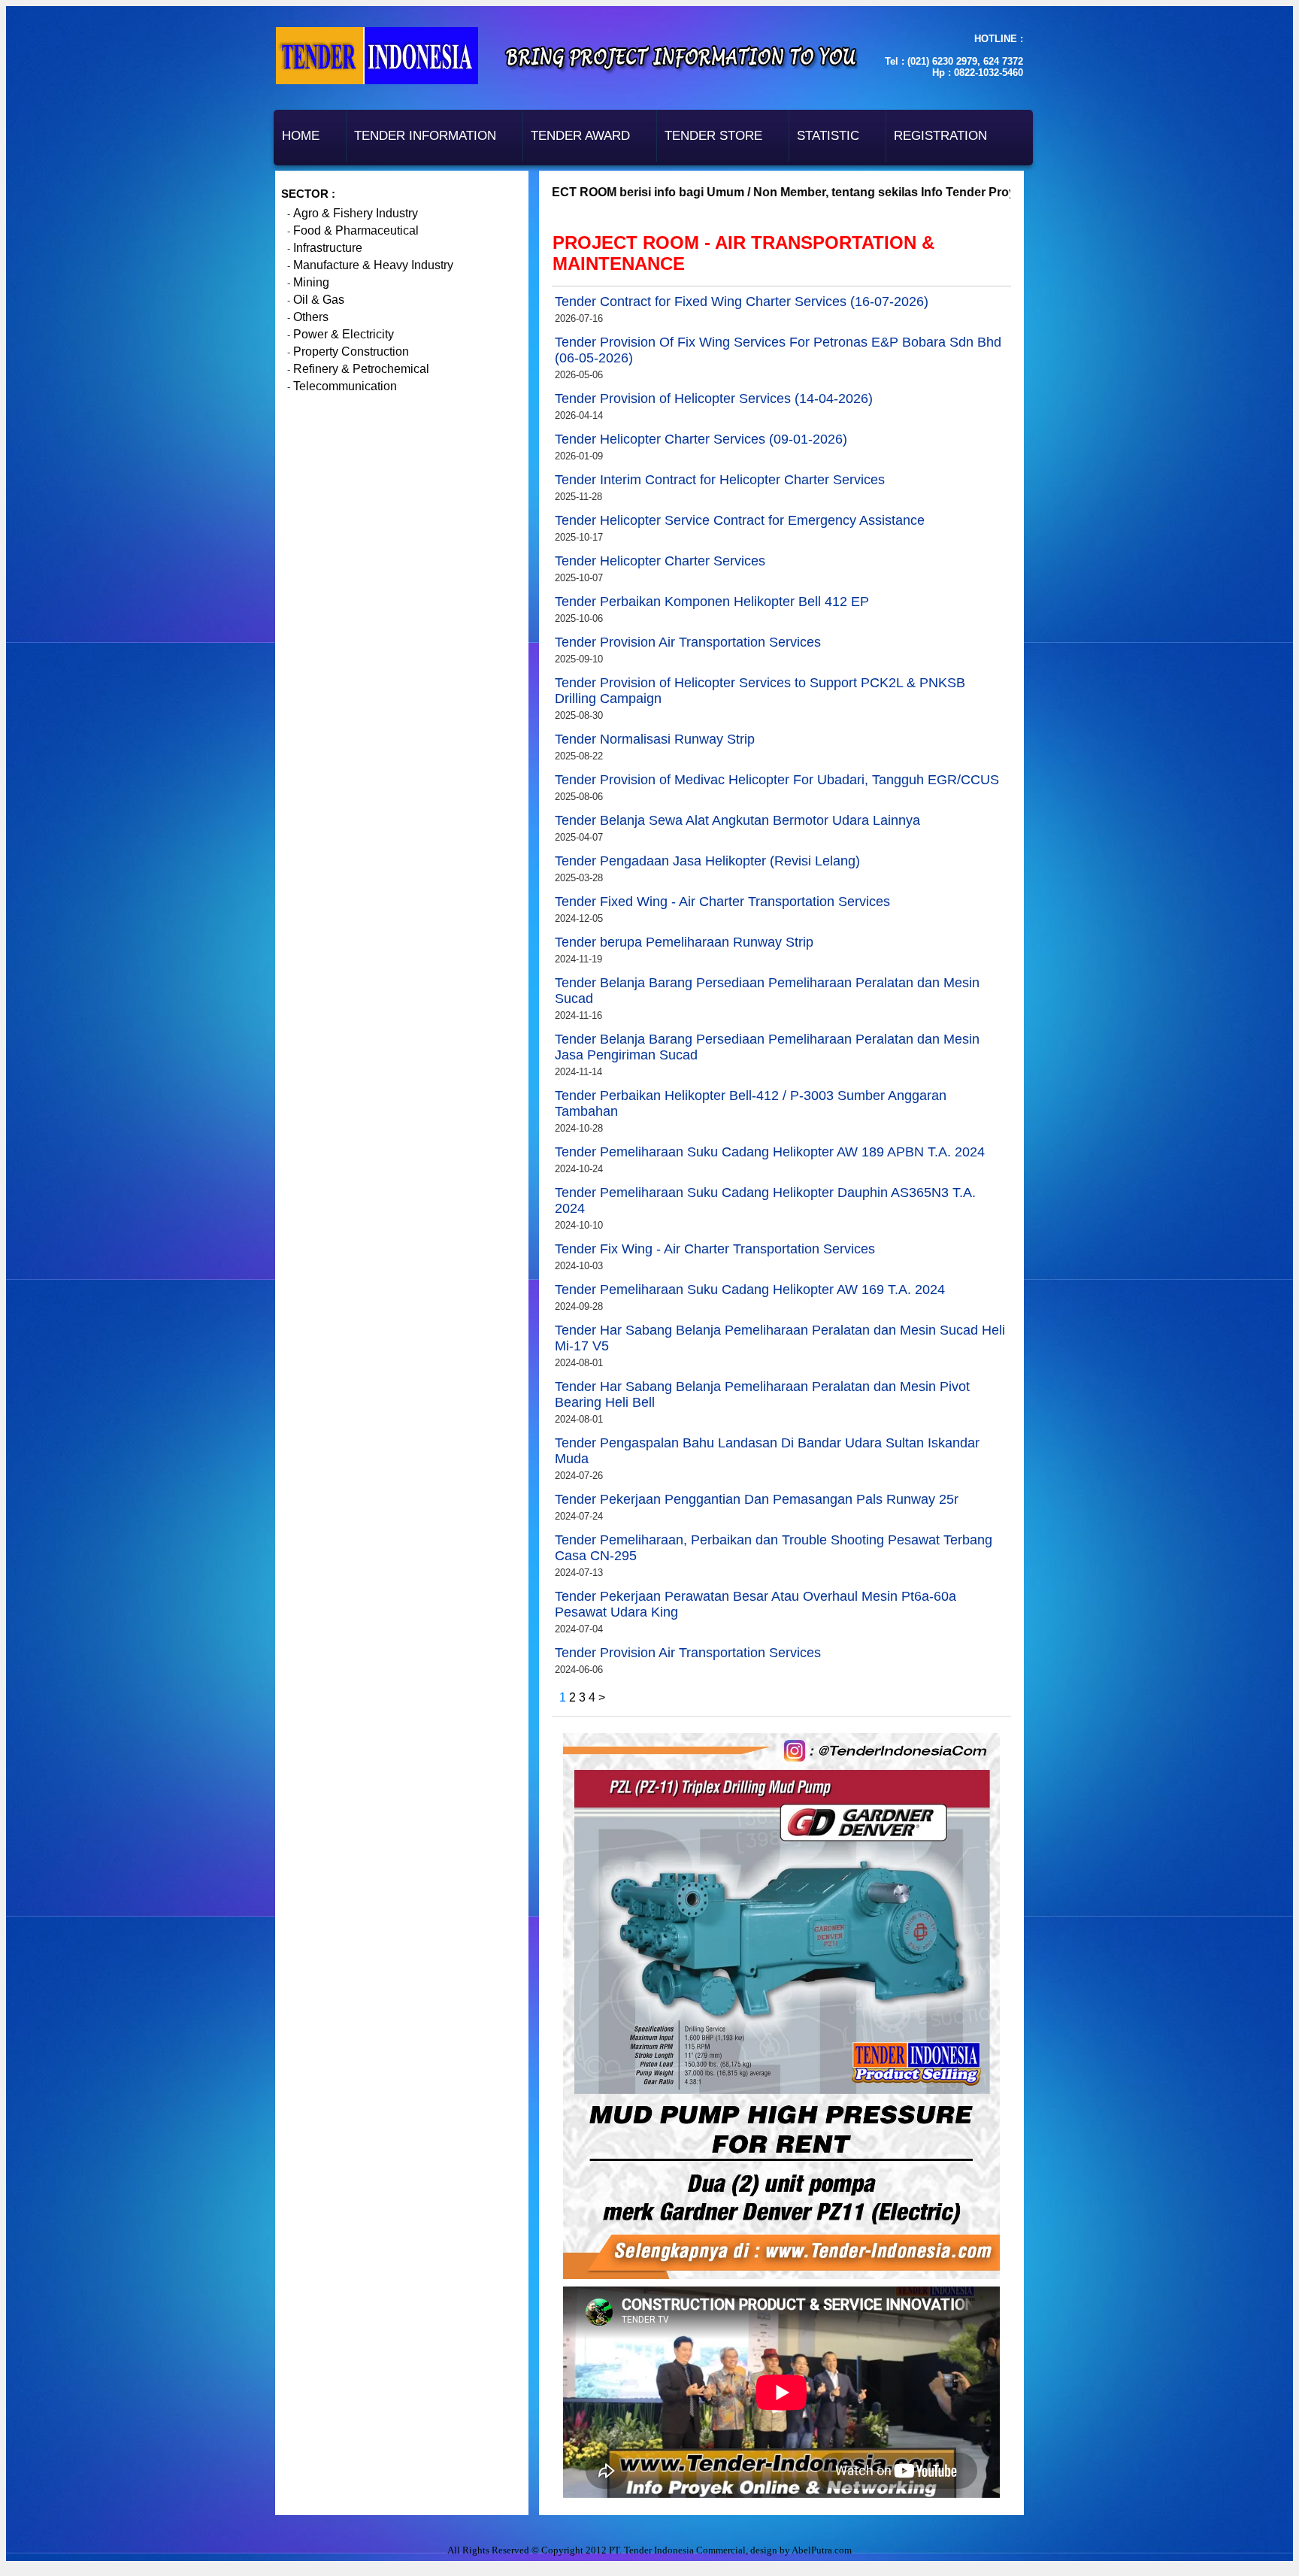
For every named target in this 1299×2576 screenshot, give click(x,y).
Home (301, 136)
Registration (940, 136)
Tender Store (713, 136)
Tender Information (425, 136)
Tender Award (580, 136)
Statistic (828, 136)
